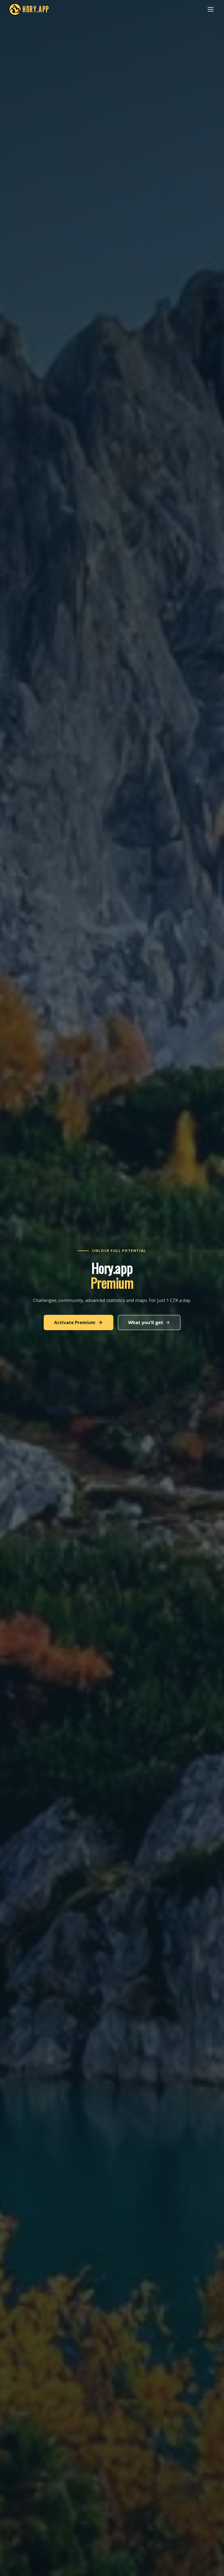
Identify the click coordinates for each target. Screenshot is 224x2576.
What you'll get (146, 1322)
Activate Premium (75, 1322)
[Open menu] (211, 9)
